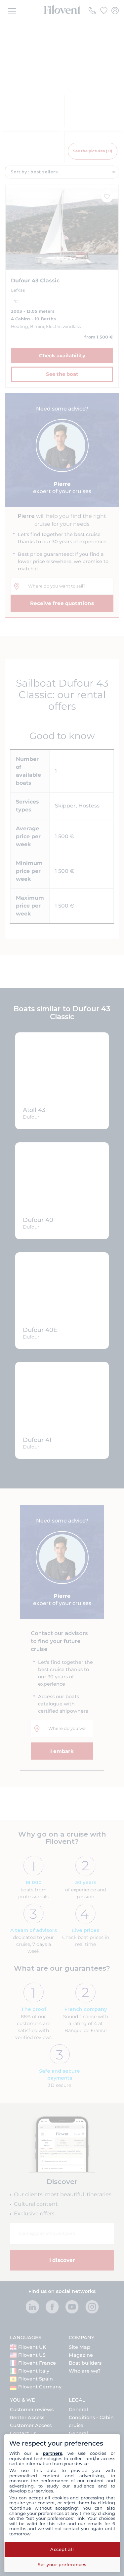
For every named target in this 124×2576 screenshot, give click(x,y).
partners (52, 2453)
